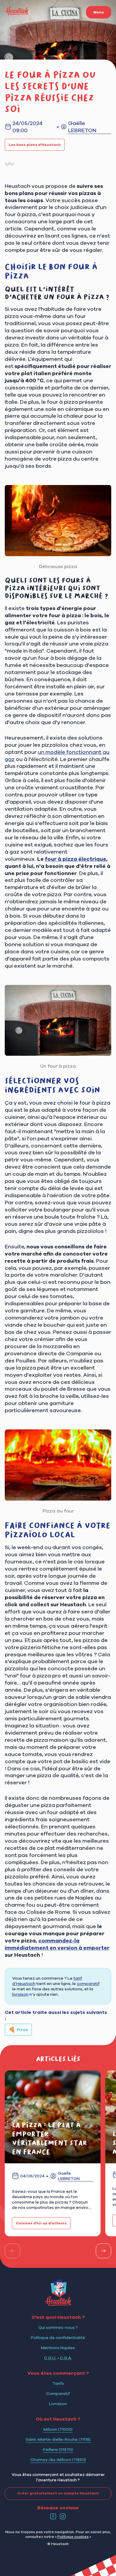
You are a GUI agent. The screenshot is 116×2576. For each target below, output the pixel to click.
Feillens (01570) (58, 2449)
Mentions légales (58, 2348)
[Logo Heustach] (58, 2304)
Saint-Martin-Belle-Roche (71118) (58, 2439)
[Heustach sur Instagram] (63, 2516)
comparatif (88, 1984)
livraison (20, 1994)
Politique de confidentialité (58, 2338)
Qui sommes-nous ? (58, 2327)
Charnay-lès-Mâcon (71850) (58, 2460)
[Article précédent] (12, 2251)
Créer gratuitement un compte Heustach (58, 2493)
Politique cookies (73, 2537)
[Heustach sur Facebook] (53, 2516)
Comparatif (58, 2393)
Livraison (58, 2404)
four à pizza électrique (76, 859)
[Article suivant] (104, 2251)
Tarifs (58, 2383)
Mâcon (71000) (58, 2429)
